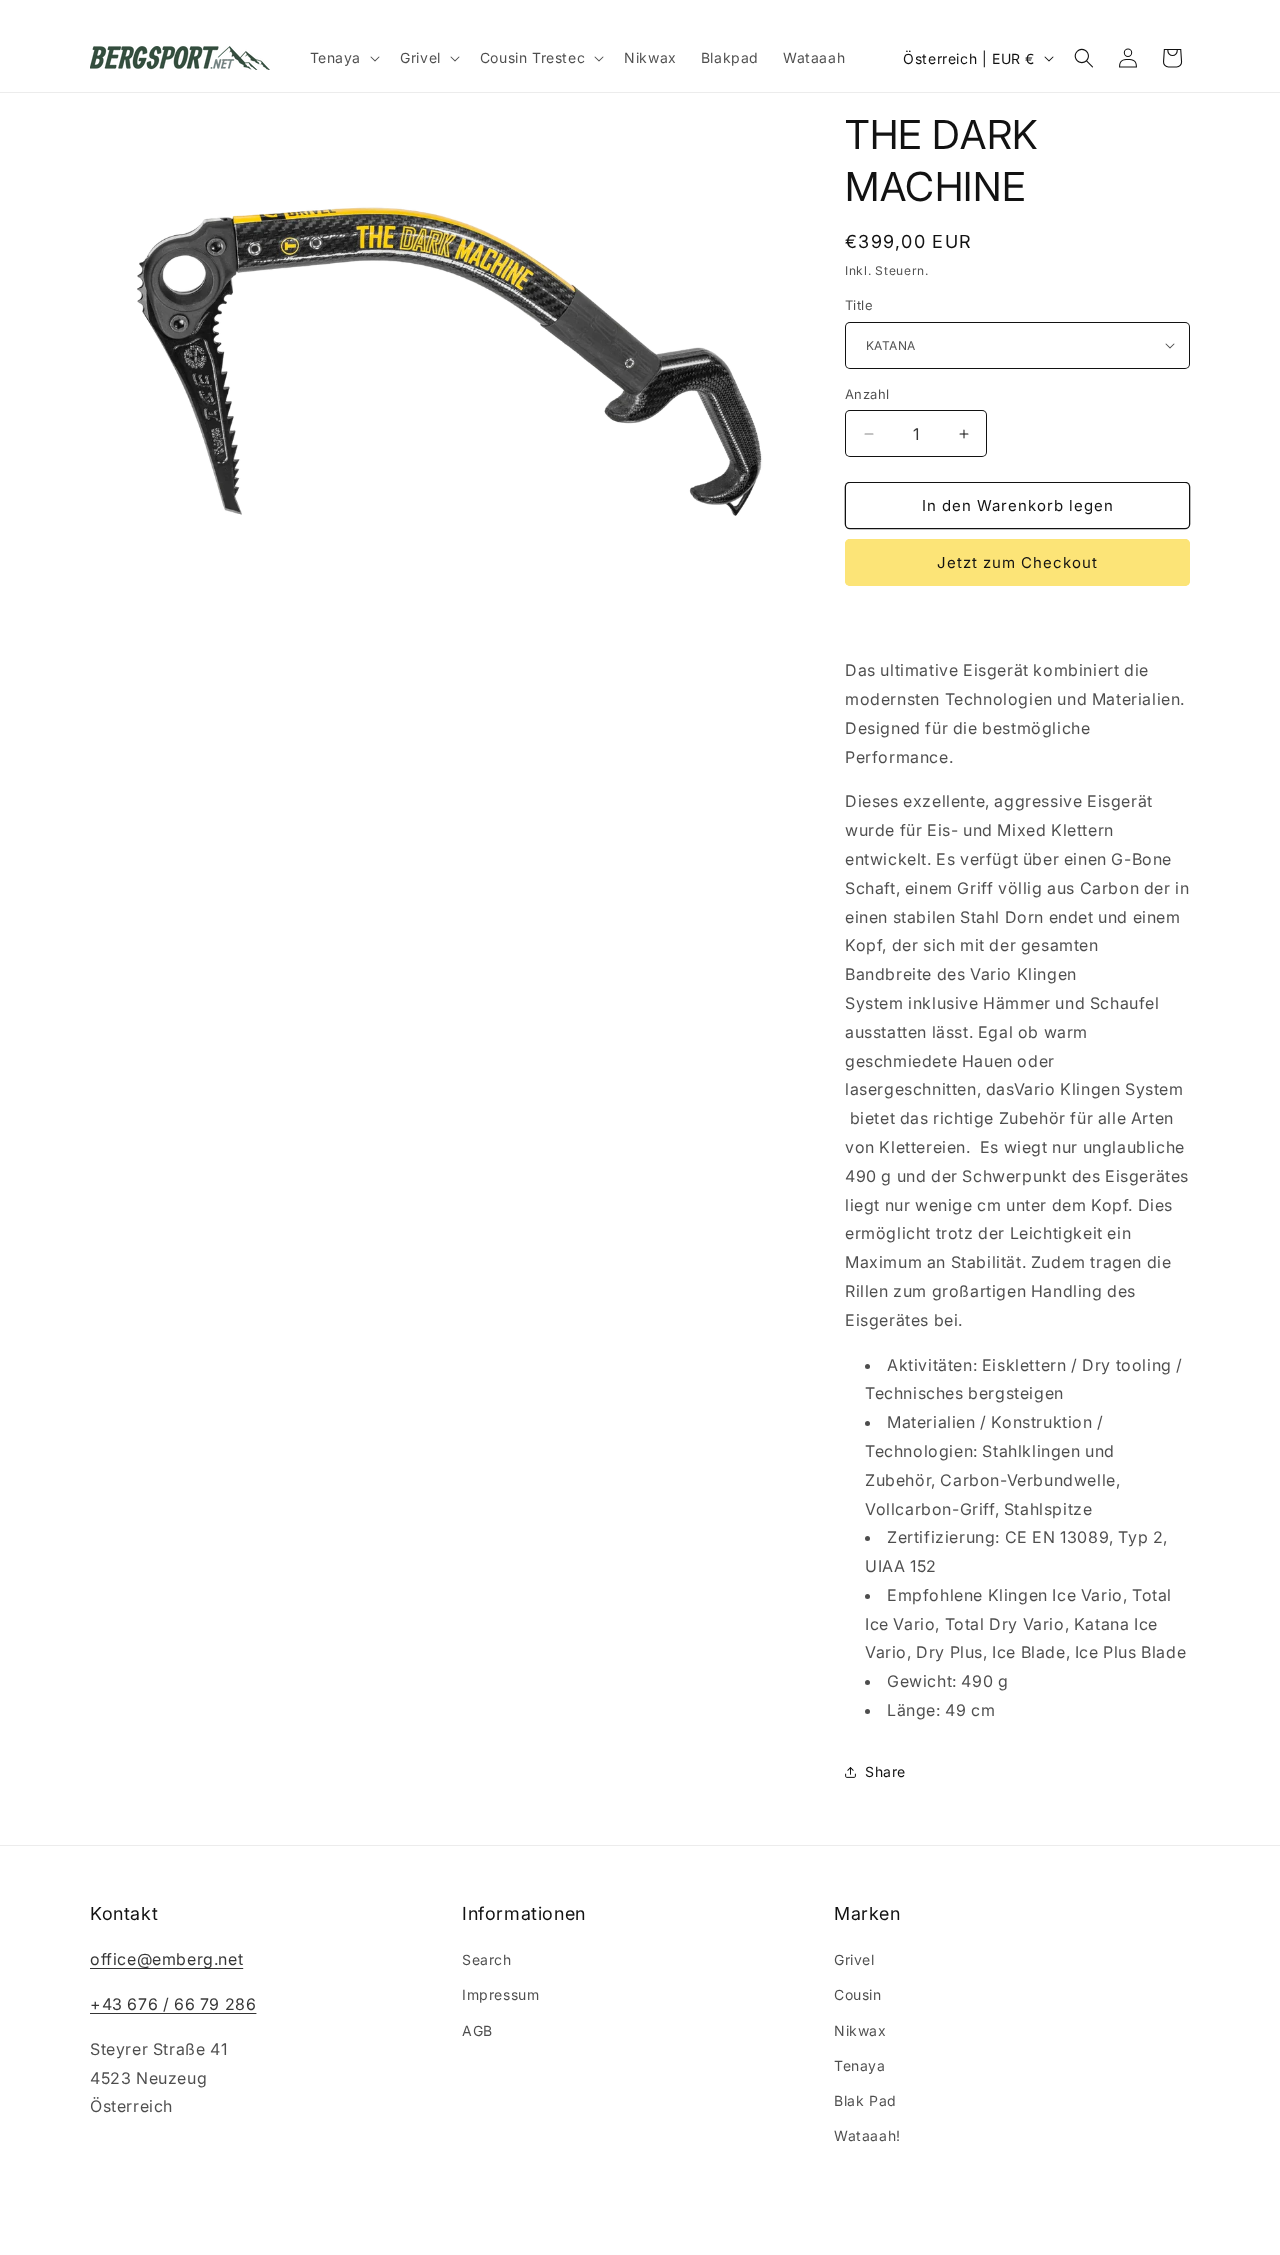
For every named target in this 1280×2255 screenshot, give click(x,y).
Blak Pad (865, 2100)
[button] (343, 58)
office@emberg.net (166, 1959)
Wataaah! (867, 2135)
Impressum (500, 1994)
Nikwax (860, 2030)
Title (859, 305)
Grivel (854, 1959)
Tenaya (860, 2065)
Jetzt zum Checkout (1017, 562)
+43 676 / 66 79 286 (173, 2004)
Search (487, 1959)
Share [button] (885, 1771)
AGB (477, 2030)
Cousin (858, 1994)
